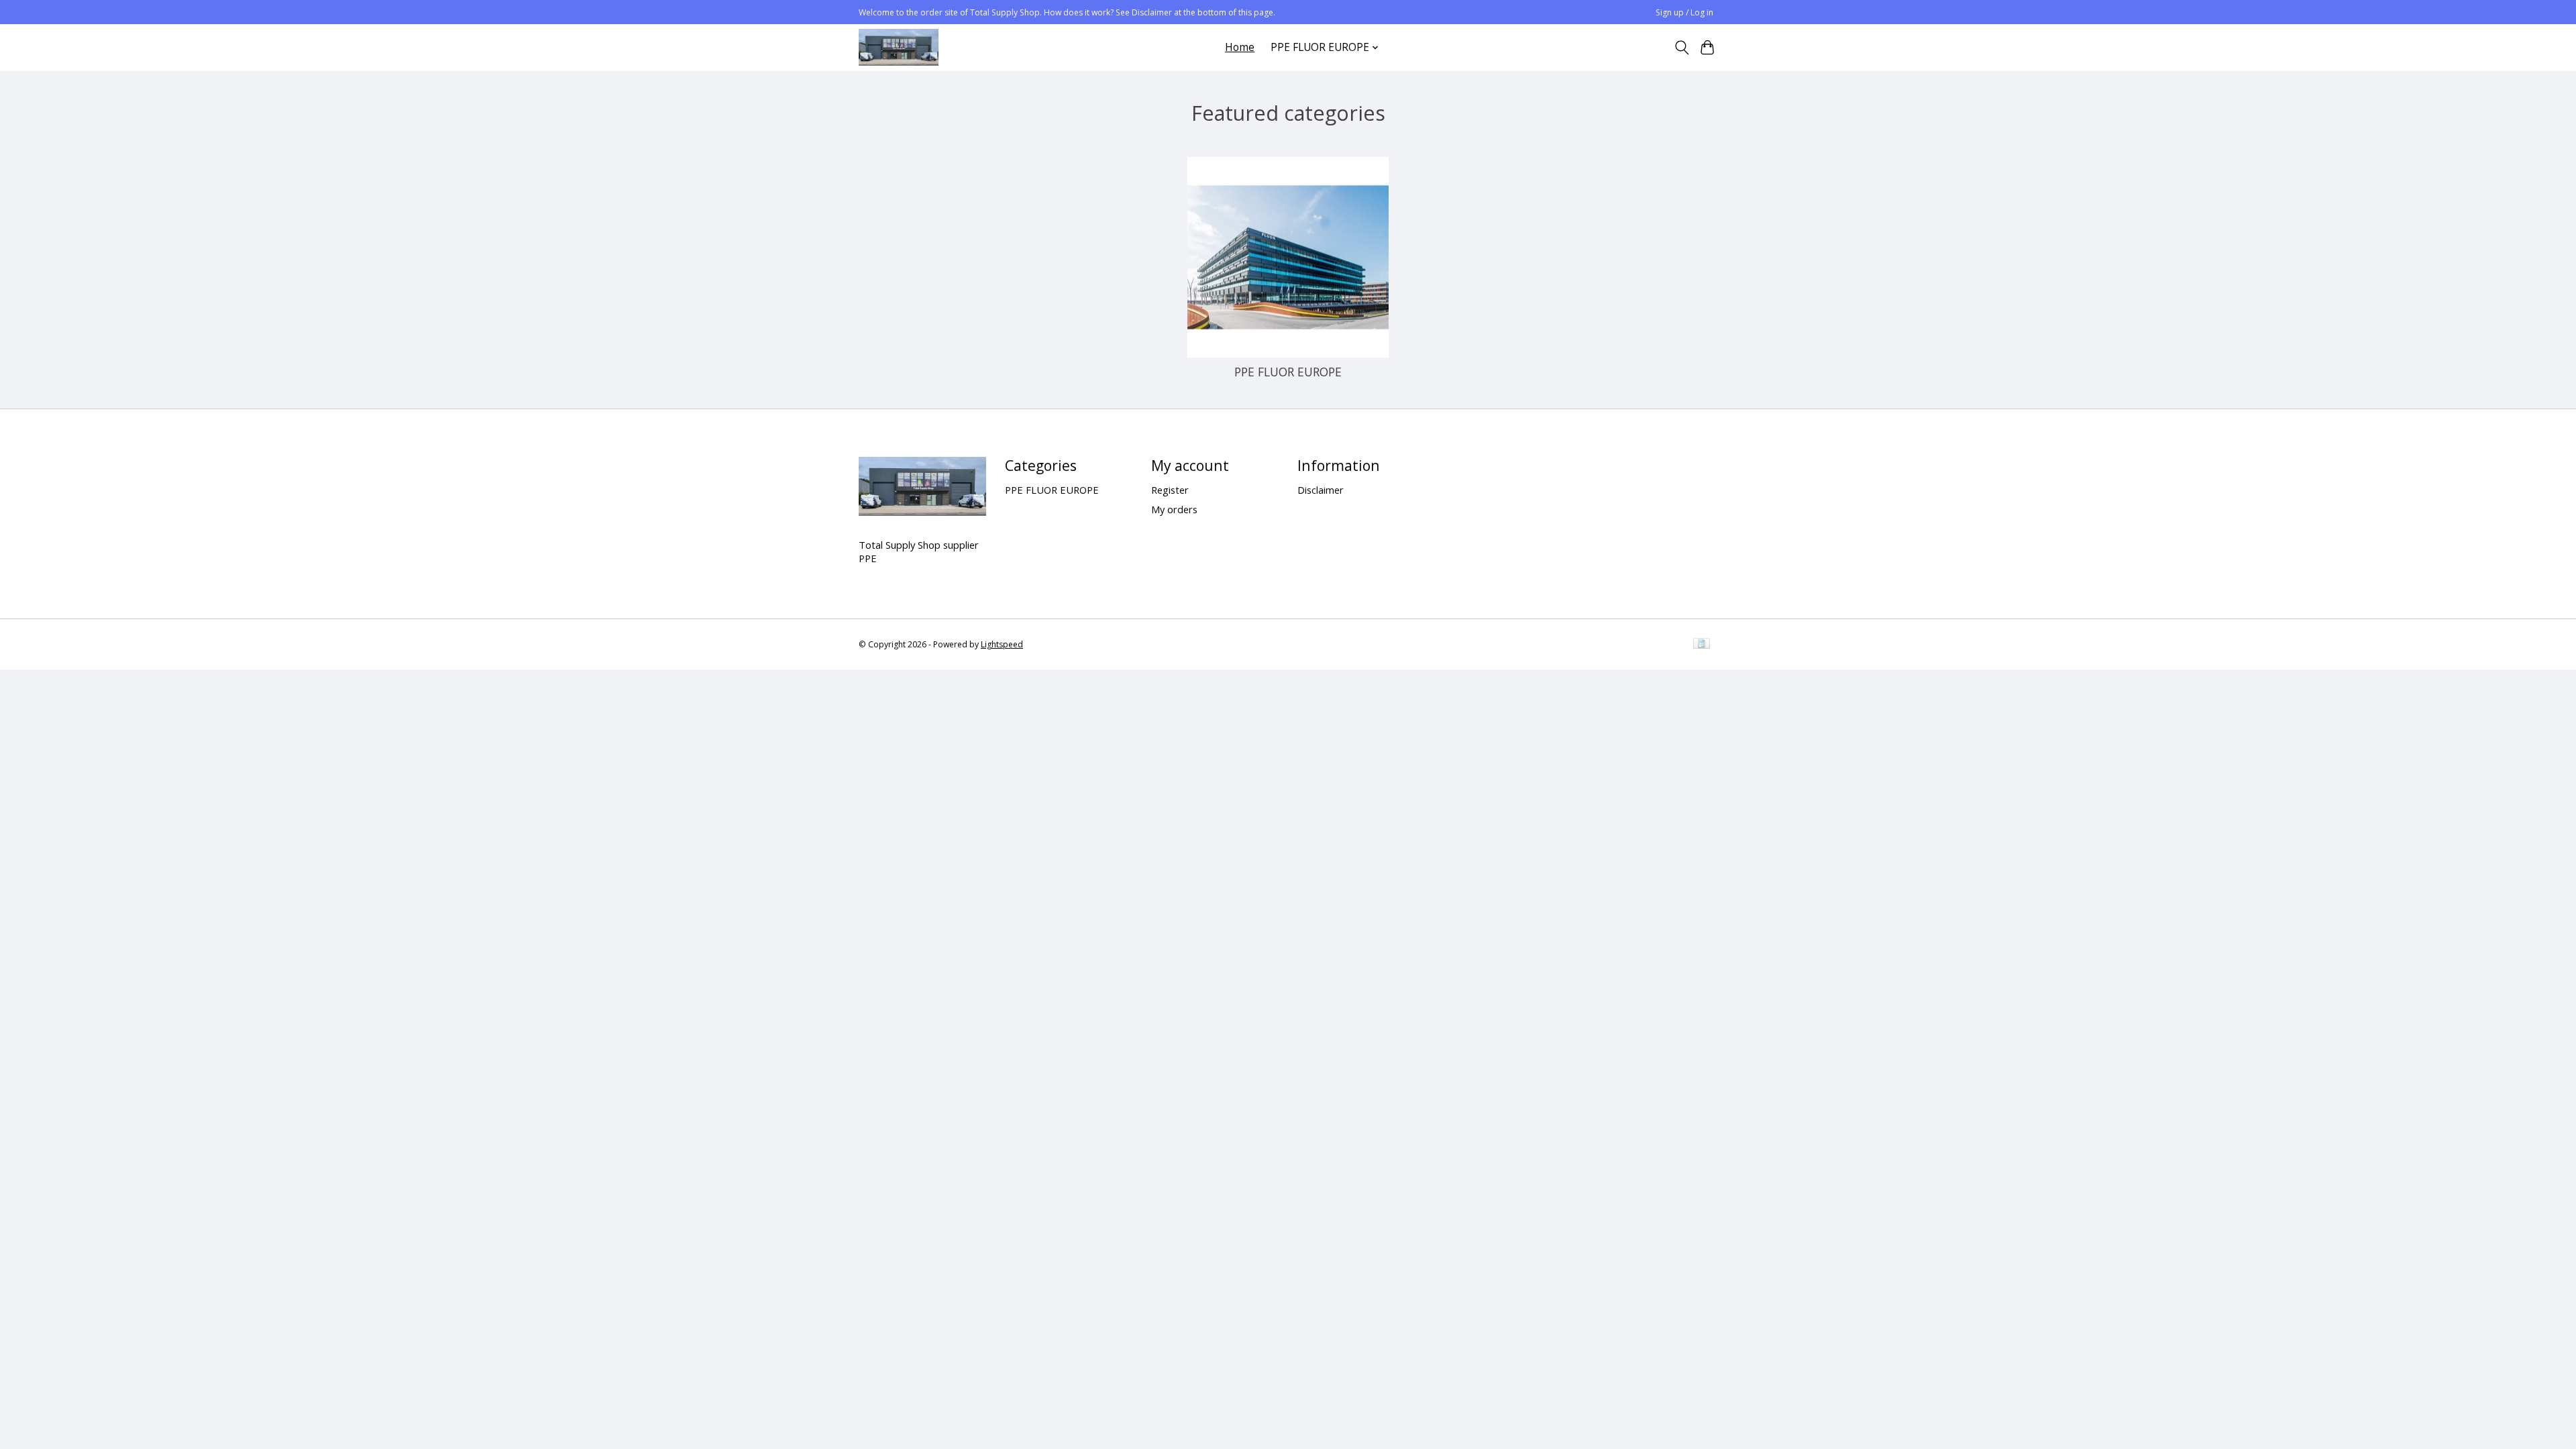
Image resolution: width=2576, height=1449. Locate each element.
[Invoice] (1702, 645)
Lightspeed (1002, 644)
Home (1240, 47)
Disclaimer (1321, 490)
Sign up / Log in (1684, 12)
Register (1170, 490)
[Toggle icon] (1681, 48)
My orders (1174, 509)
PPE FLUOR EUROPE (1288, 372)
